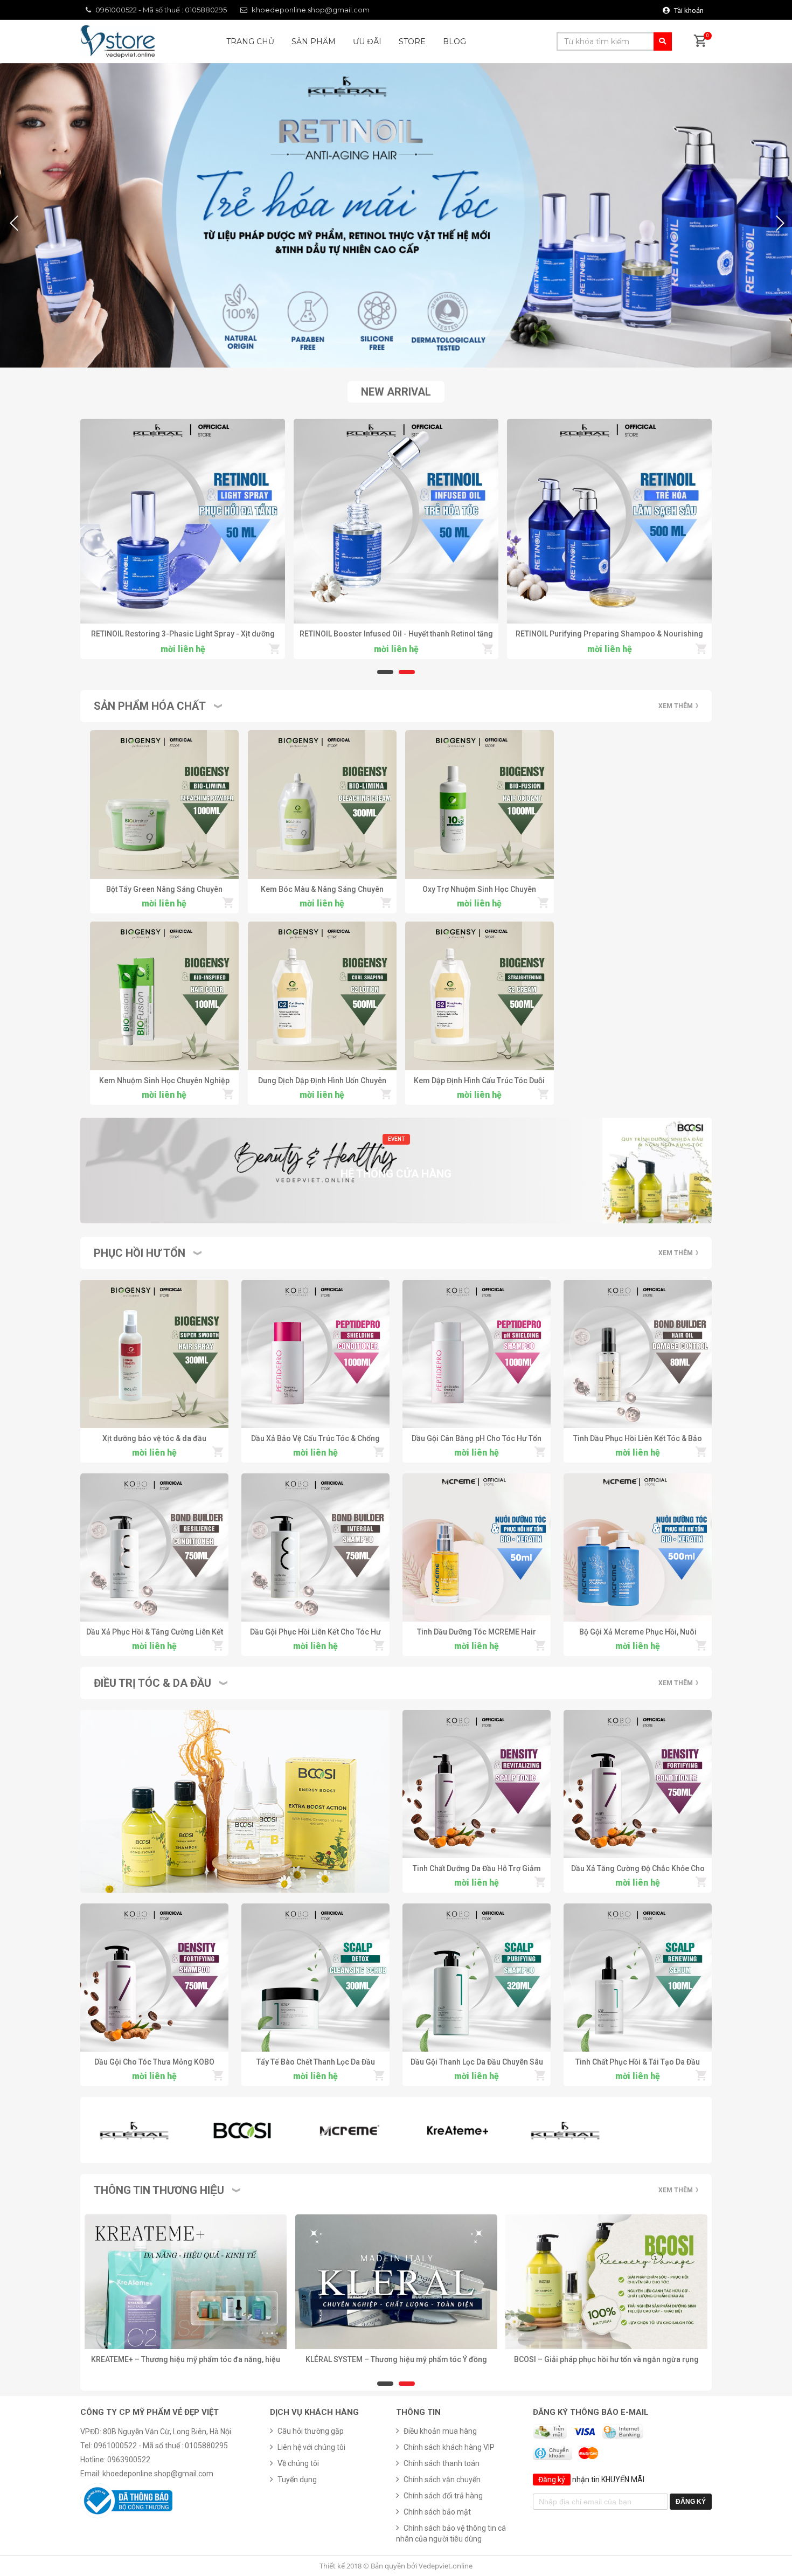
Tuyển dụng (297, 2480)
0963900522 (129, 2460)
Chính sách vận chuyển (442, 2480)
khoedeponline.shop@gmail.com (311, 10)
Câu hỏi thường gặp (311, 2431)
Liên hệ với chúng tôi (311, 2447)
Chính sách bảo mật (437, 2512)
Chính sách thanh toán (442, 2463)
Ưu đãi (367, 41)
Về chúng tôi (298, 2463)
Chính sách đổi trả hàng (443, 2496)
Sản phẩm (314, 41)
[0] (700, 42)
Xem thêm (676, 706)
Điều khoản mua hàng (440, 2431)
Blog (454, 41)
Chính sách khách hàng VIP (449, 2447)
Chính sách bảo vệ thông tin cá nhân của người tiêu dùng (451, 2533)
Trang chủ (250, 41)
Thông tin (418, 2412)
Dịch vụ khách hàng (314, 2412)
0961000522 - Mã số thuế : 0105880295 (161, 10)
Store (412, 41)
